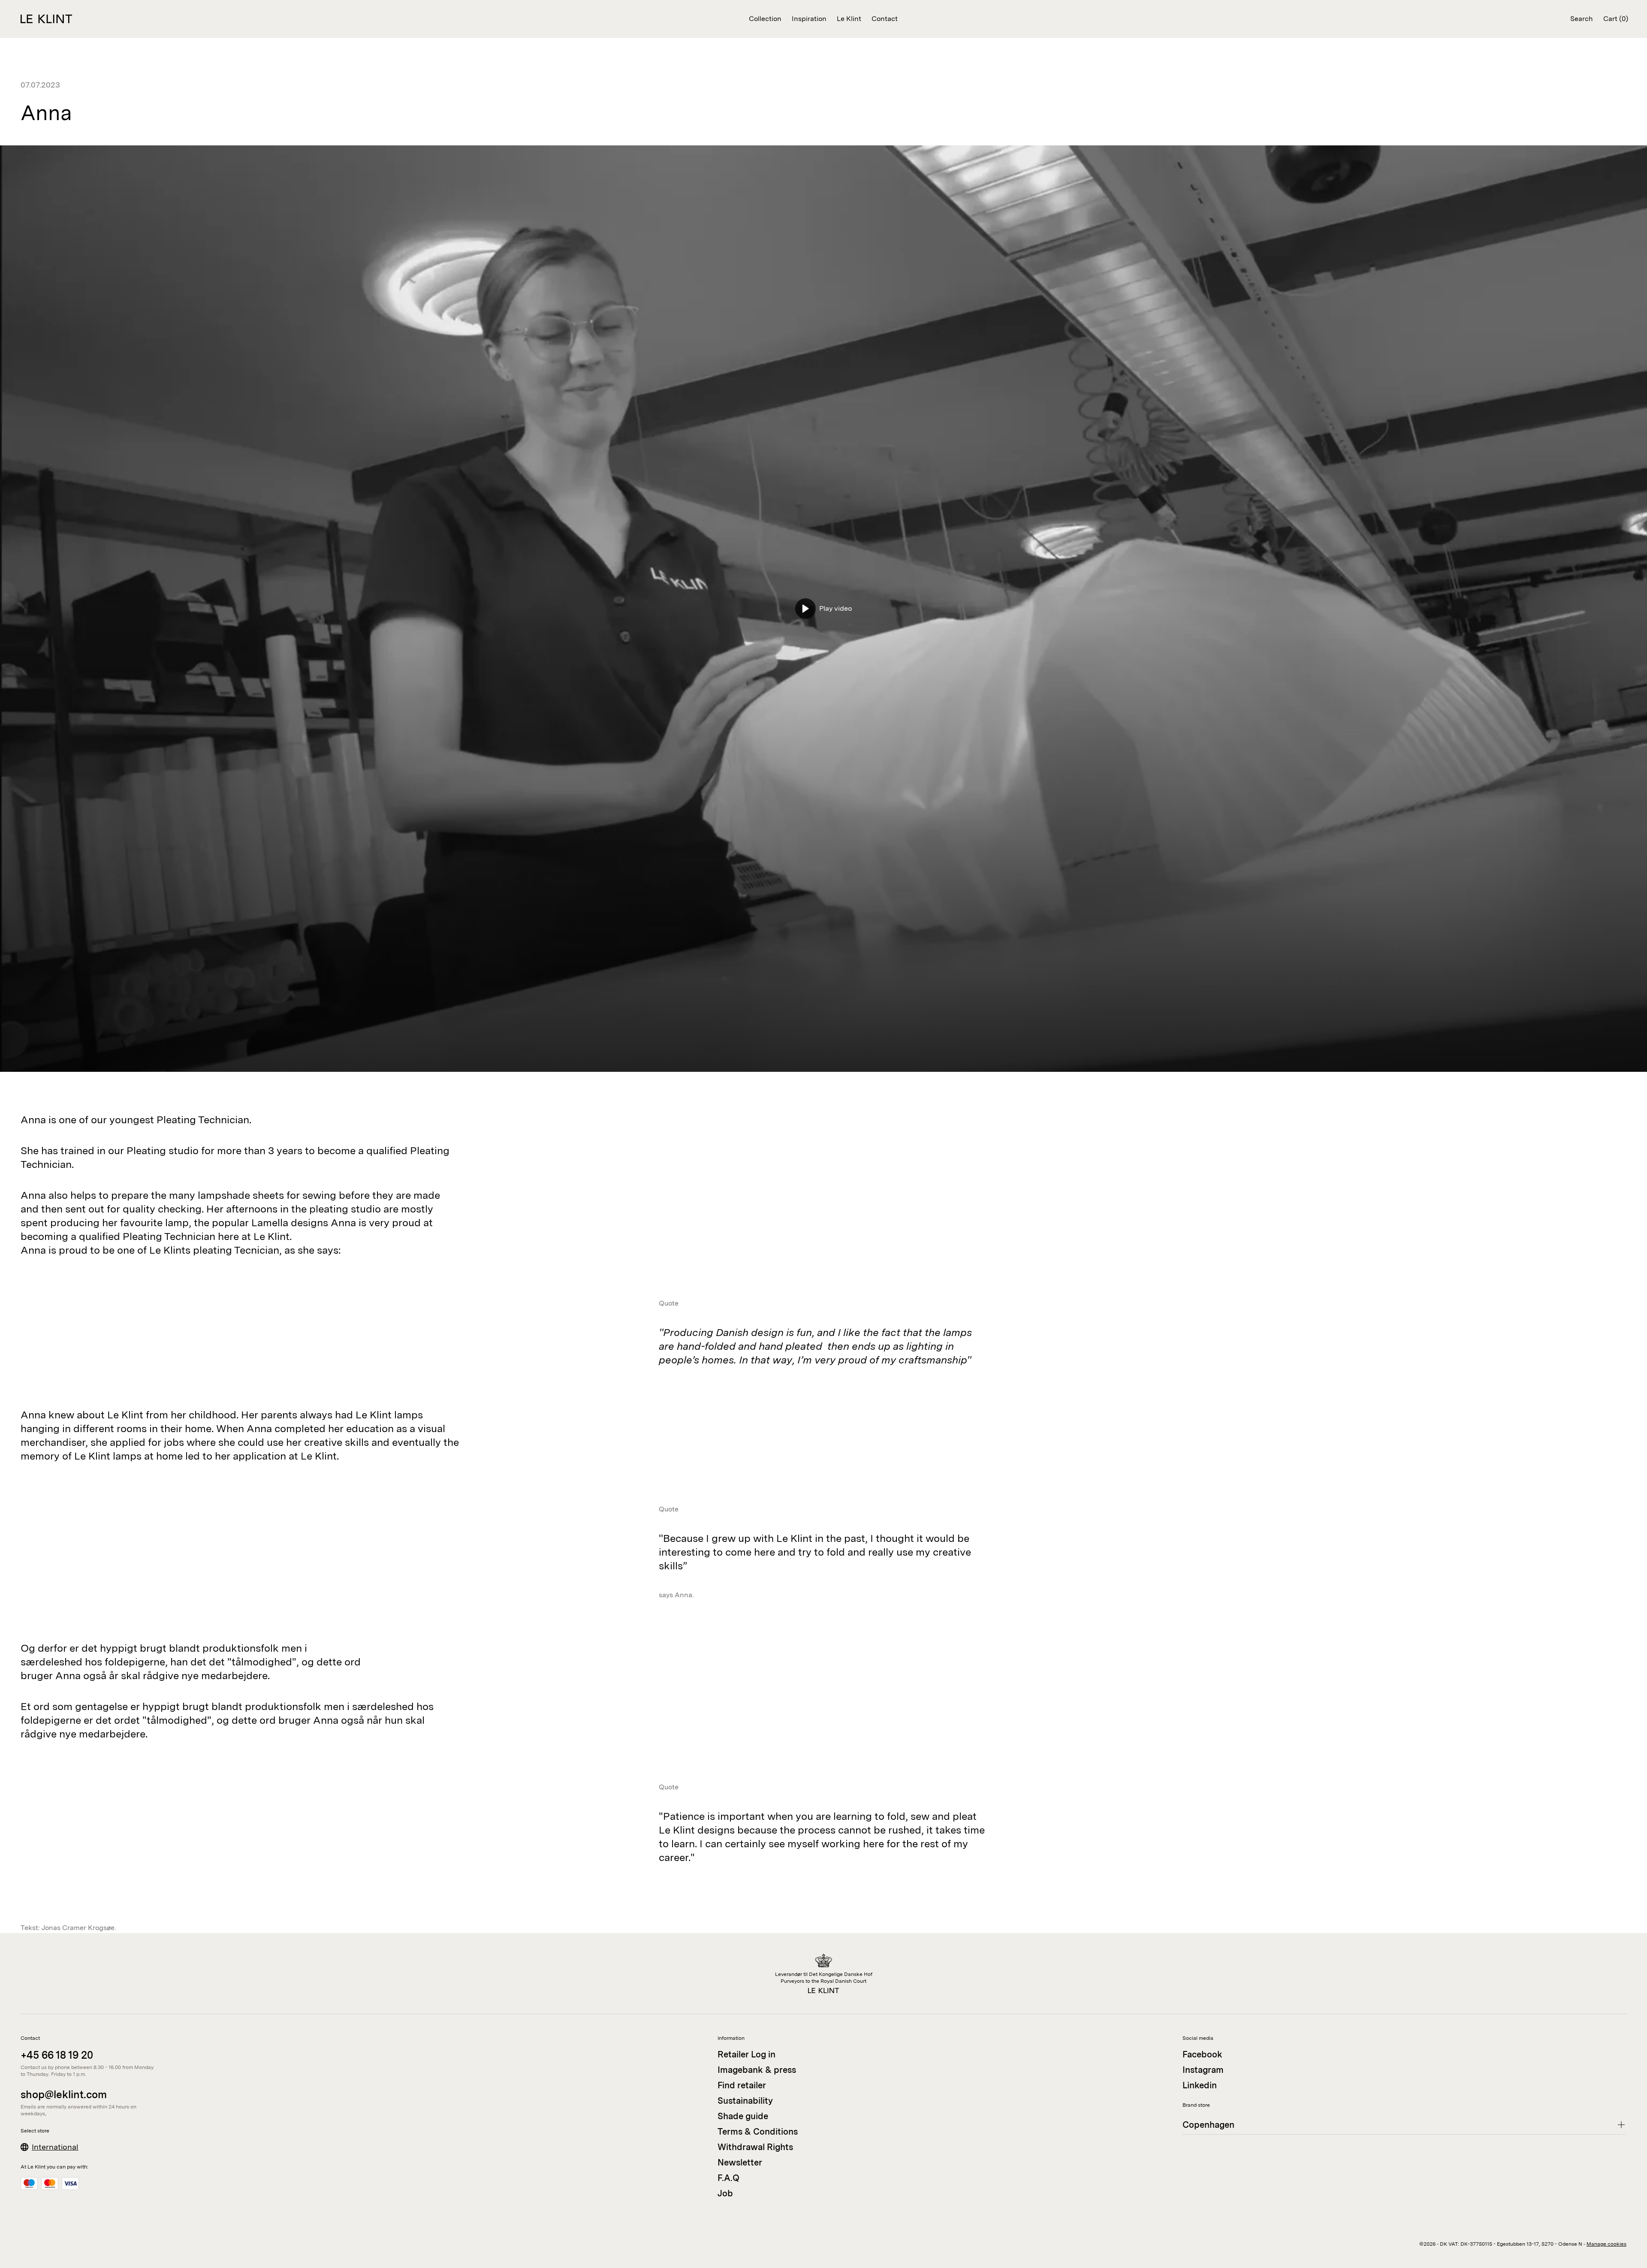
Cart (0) (1616, 19)
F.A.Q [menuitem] (728, 2178)
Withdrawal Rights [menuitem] (755, 2147)
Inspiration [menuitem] (809, 19)
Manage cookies (1606, 2244)
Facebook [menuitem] (1202, 2054)
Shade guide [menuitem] (743, 2116)
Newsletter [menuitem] (740, 2162)
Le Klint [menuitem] (849, 19)
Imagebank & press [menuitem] (757, 2070)
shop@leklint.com (64, 2095)
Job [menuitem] (725, 2193)
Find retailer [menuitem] (742, 2085)
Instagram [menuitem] (1203, 2070)
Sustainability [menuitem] (745, 2101)
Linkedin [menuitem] (1200, 2085)
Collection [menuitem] (765, 19)
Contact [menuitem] (885, 19)
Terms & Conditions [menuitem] (758, 2132)
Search (1582, 19)
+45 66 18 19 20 (57, 2055)
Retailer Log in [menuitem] (747, 2054)
